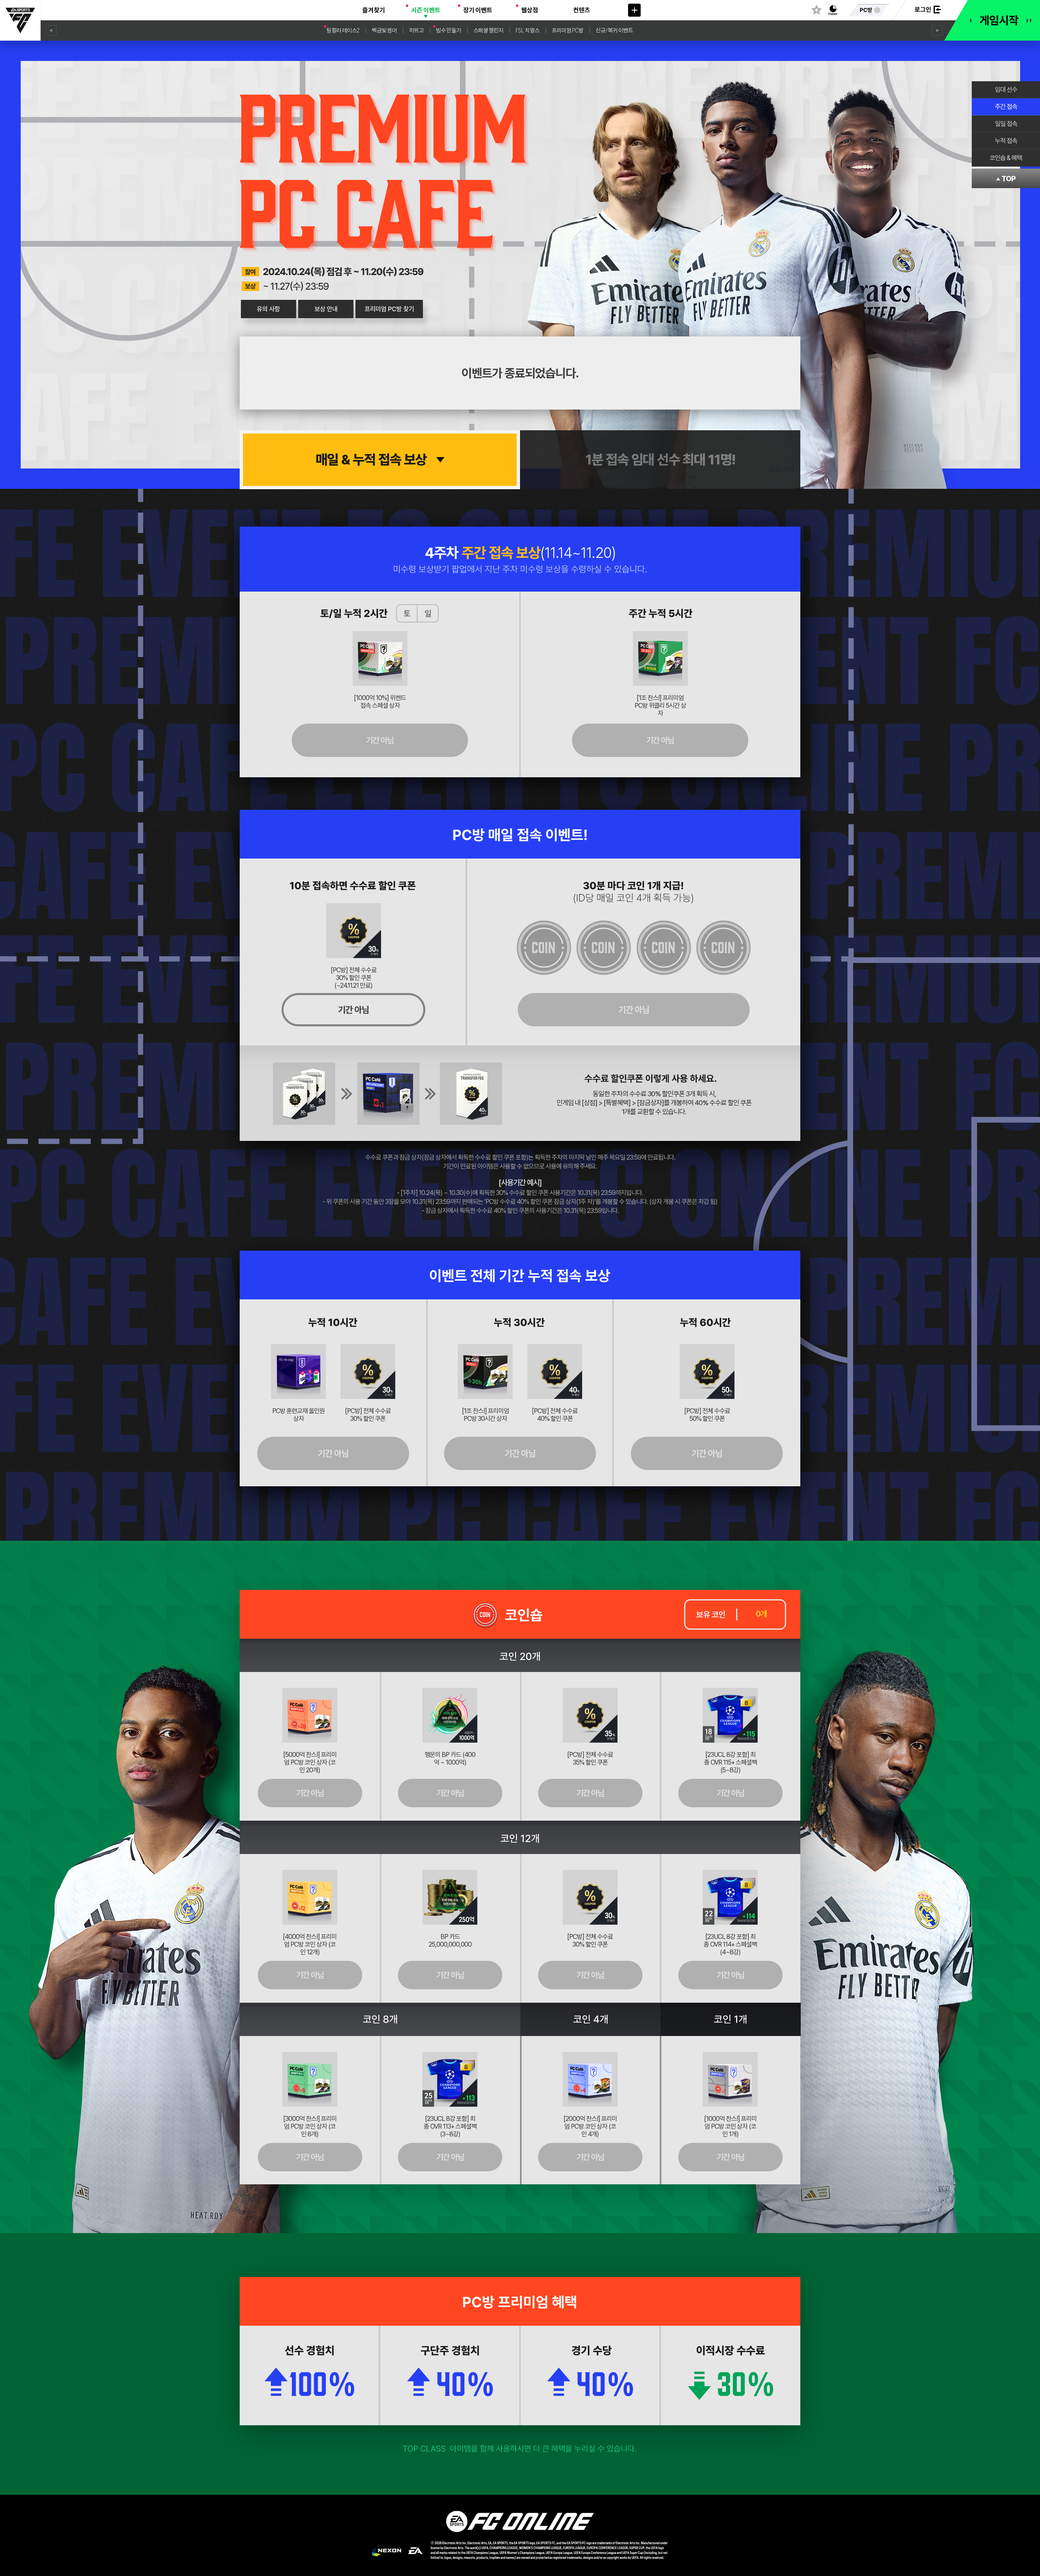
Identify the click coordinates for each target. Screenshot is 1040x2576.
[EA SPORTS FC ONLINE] (20, 20)
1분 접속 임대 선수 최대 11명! (660, 460)
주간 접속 (1006, 107)
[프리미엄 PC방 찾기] (390, 309)
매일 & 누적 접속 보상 (371, 460)
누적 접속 (1006, 141)
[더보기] (634, 10)
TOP (1009, 179)
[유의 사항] (268, 309)
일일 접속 (1006, 124)
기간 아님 (380, 740)
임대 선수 (1006, 90)
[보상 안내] (326, 309)
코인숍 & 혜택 (1006, 158)
